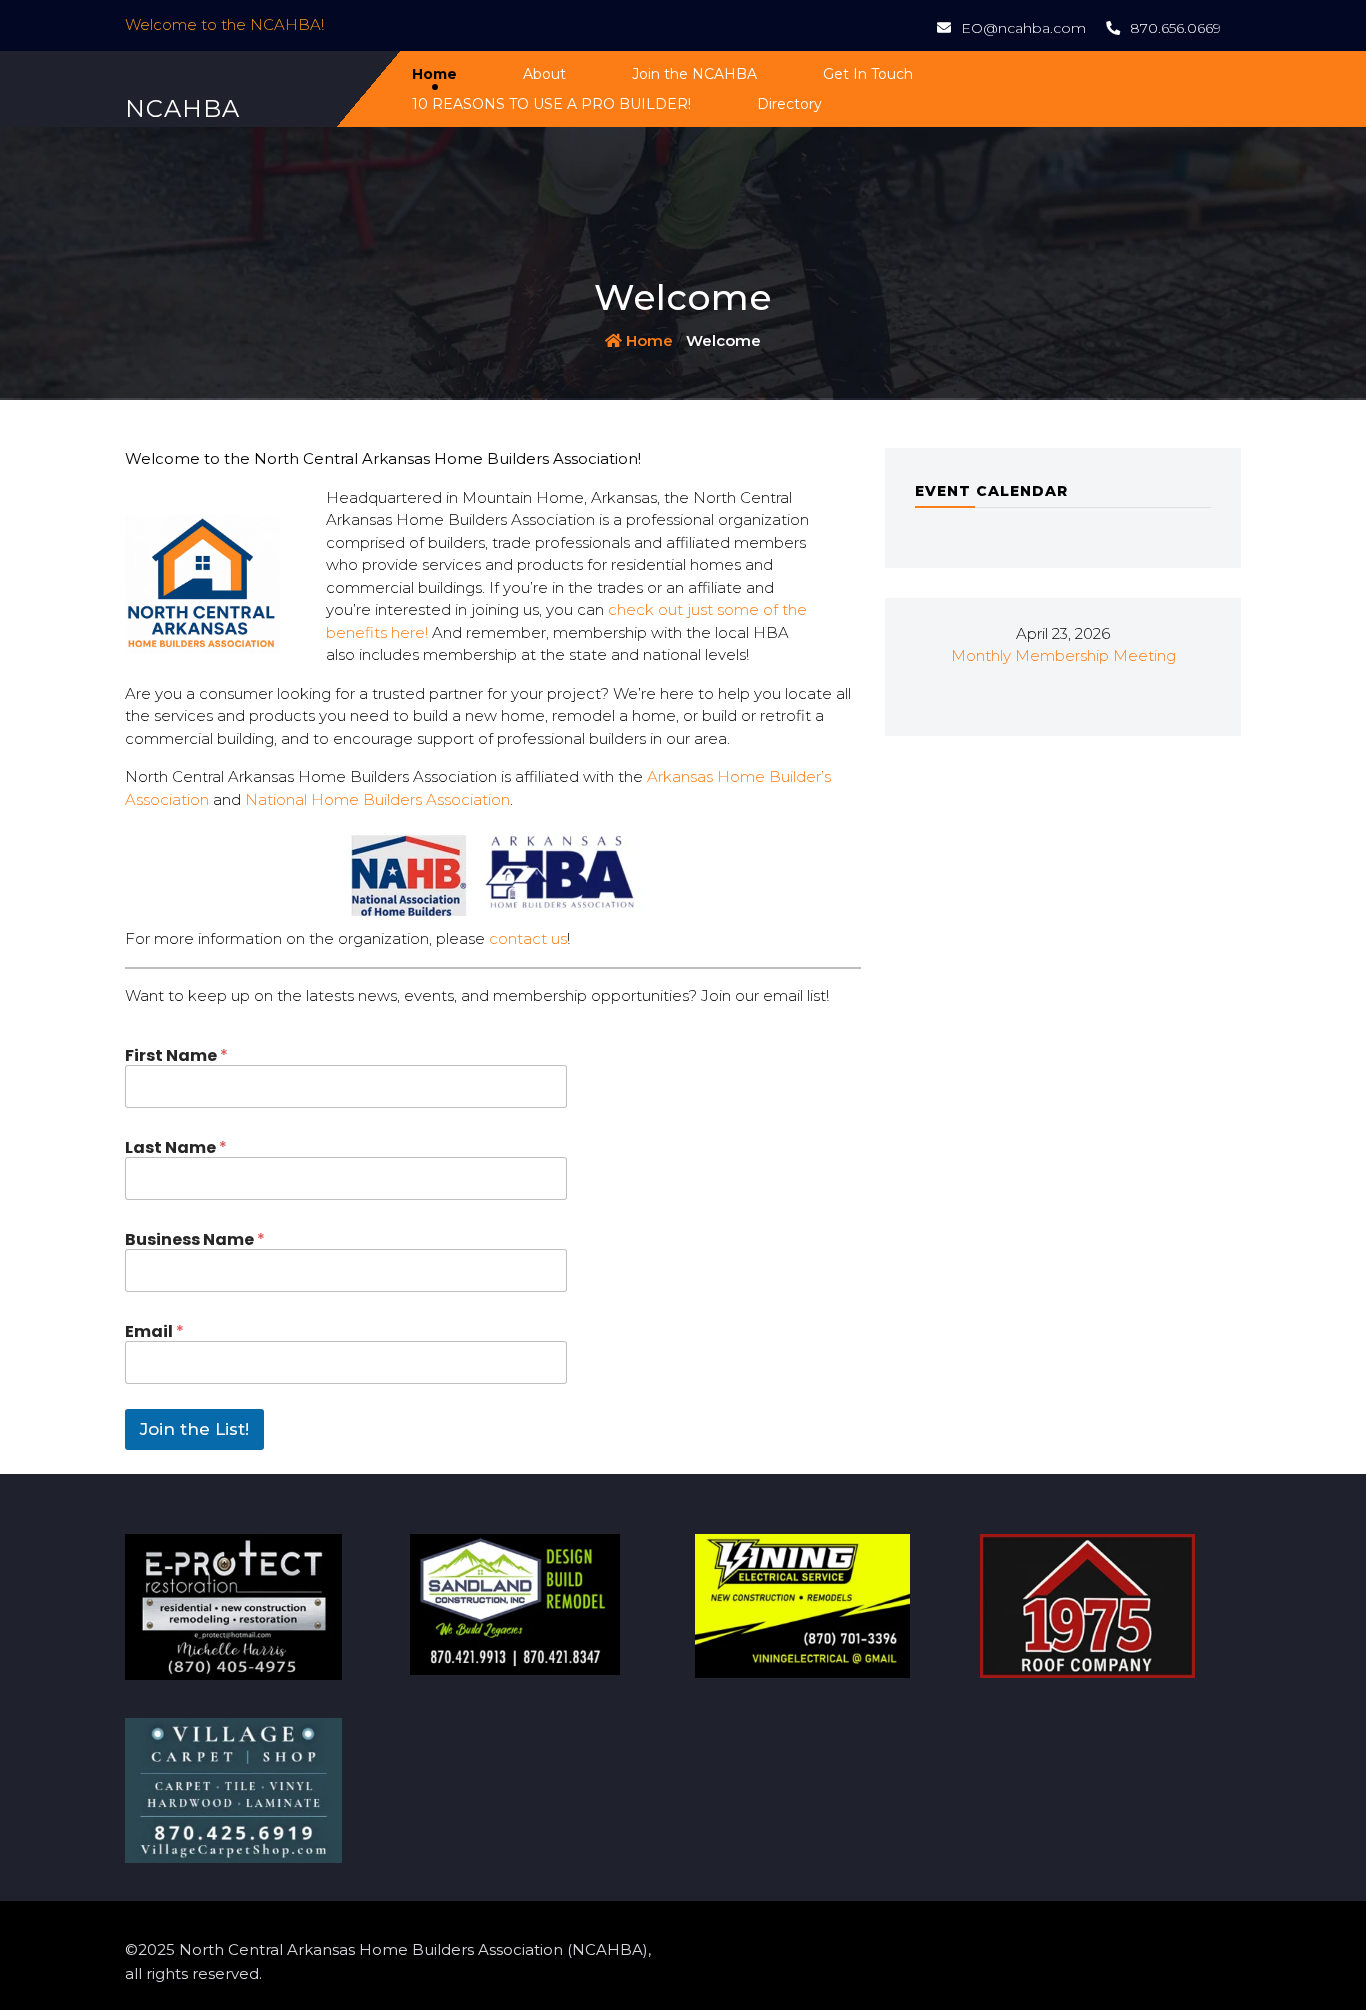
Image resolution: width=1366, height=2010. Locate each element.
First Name (176, 1055)
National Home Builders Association (377, 799)
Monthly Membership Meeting (1063, 655)
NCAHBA (182, 108)
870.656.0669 (1175, 28)
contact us (528, 938)
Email (154, 1331)
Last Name (176, 1147)
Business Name (195, 1239)
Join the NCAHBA (694, 74)
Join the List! (194, 1429)
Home (434, 74)
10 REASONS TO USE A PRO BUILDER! (551, 104)
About (544, 74)
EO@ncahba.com (1023, 28)
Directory (789, 104)
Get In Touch (868, 74)
